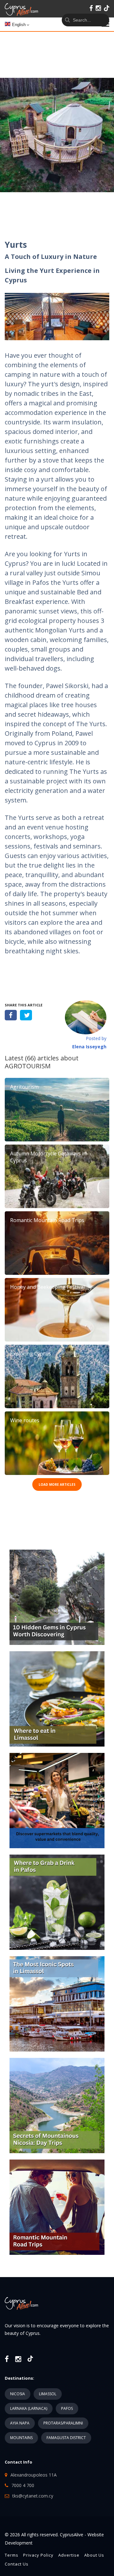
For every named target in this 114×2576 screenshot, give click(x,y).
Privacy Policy (38, 2555)
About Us (94, 2555)
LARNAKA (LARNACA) (29, 2408)
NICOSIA (18, 2394)
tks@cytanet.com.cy (33, 2496)
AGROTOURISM (28, 1066)
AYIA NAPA (20, 2423)
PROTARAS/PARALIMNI (63, 2423)
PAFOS (67, 2408)
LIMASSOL (48, 2394)
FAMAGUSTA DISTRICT (66, 2438)
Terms (12, 2555)
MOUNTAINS (21, 2438)
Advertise (69, 2555)
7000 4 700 (23, 2485)
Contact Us (17, 2564)
